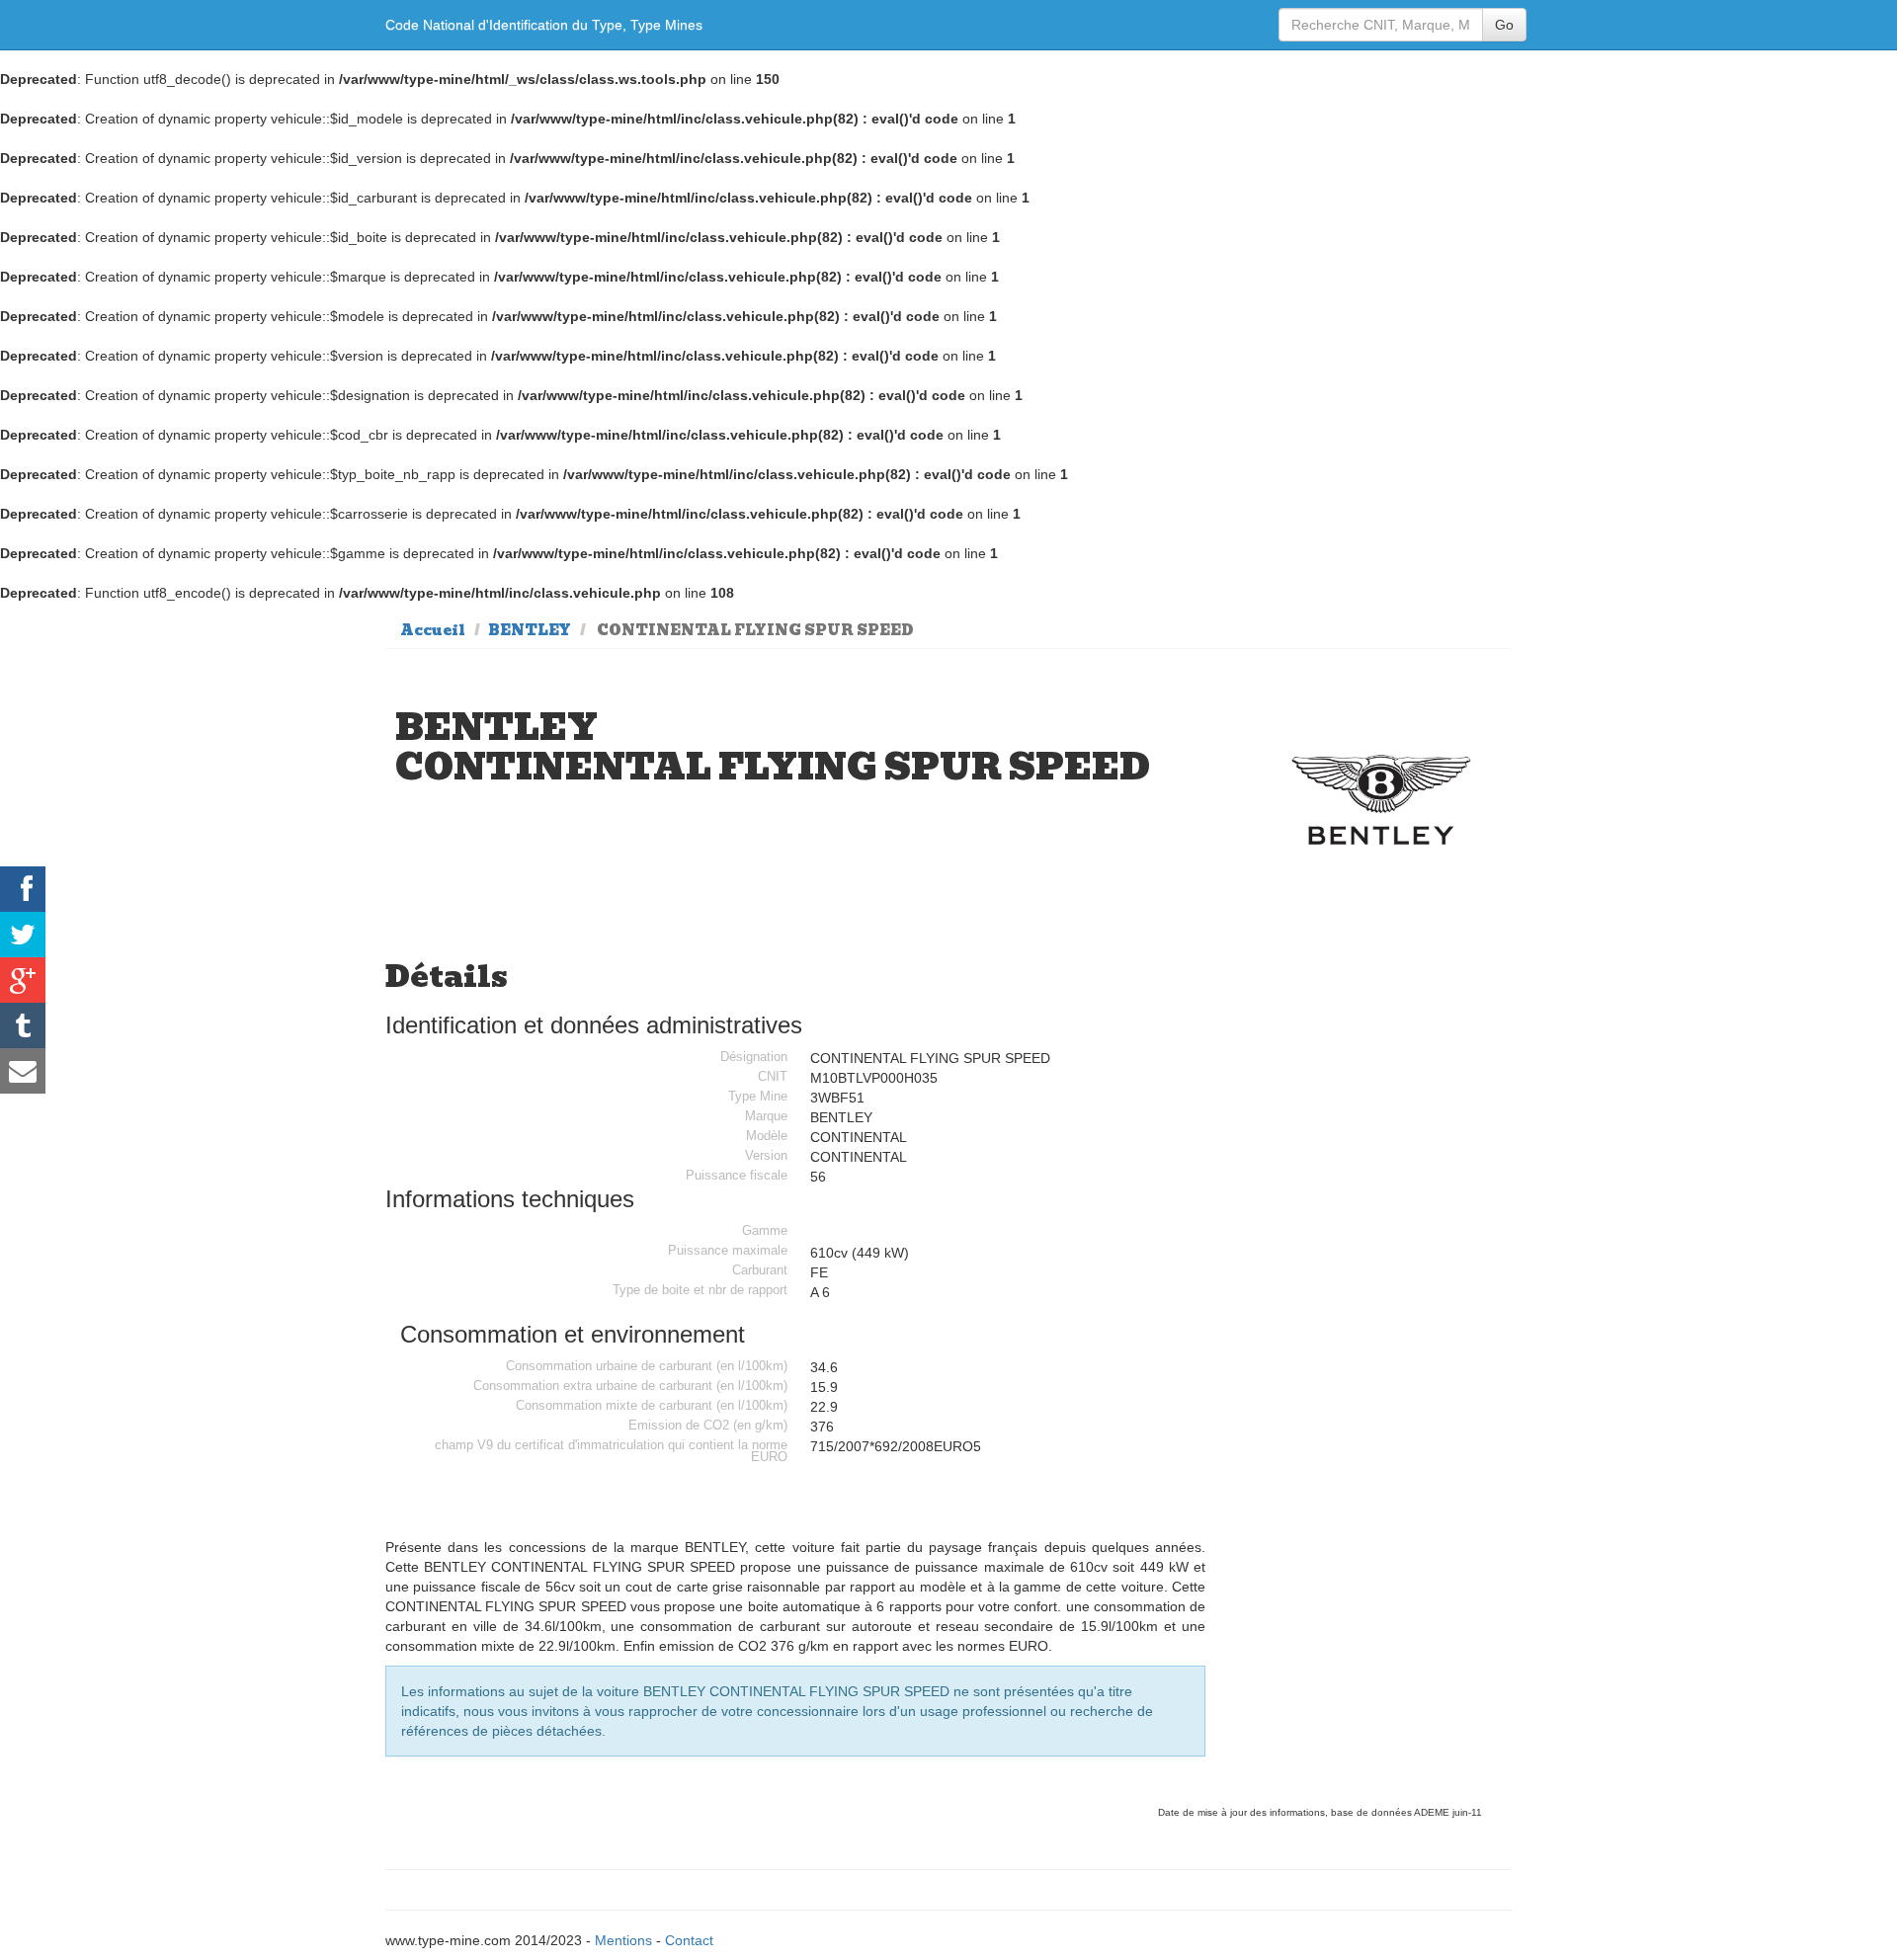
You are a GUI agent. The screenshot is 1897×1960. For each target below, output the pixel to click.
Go (1504, 25)
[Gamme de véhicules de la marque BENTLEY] (1382, 800)
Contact (689, 1940)
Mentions (623, 1940)
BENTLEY (530, 630)
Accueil (433, 630)
